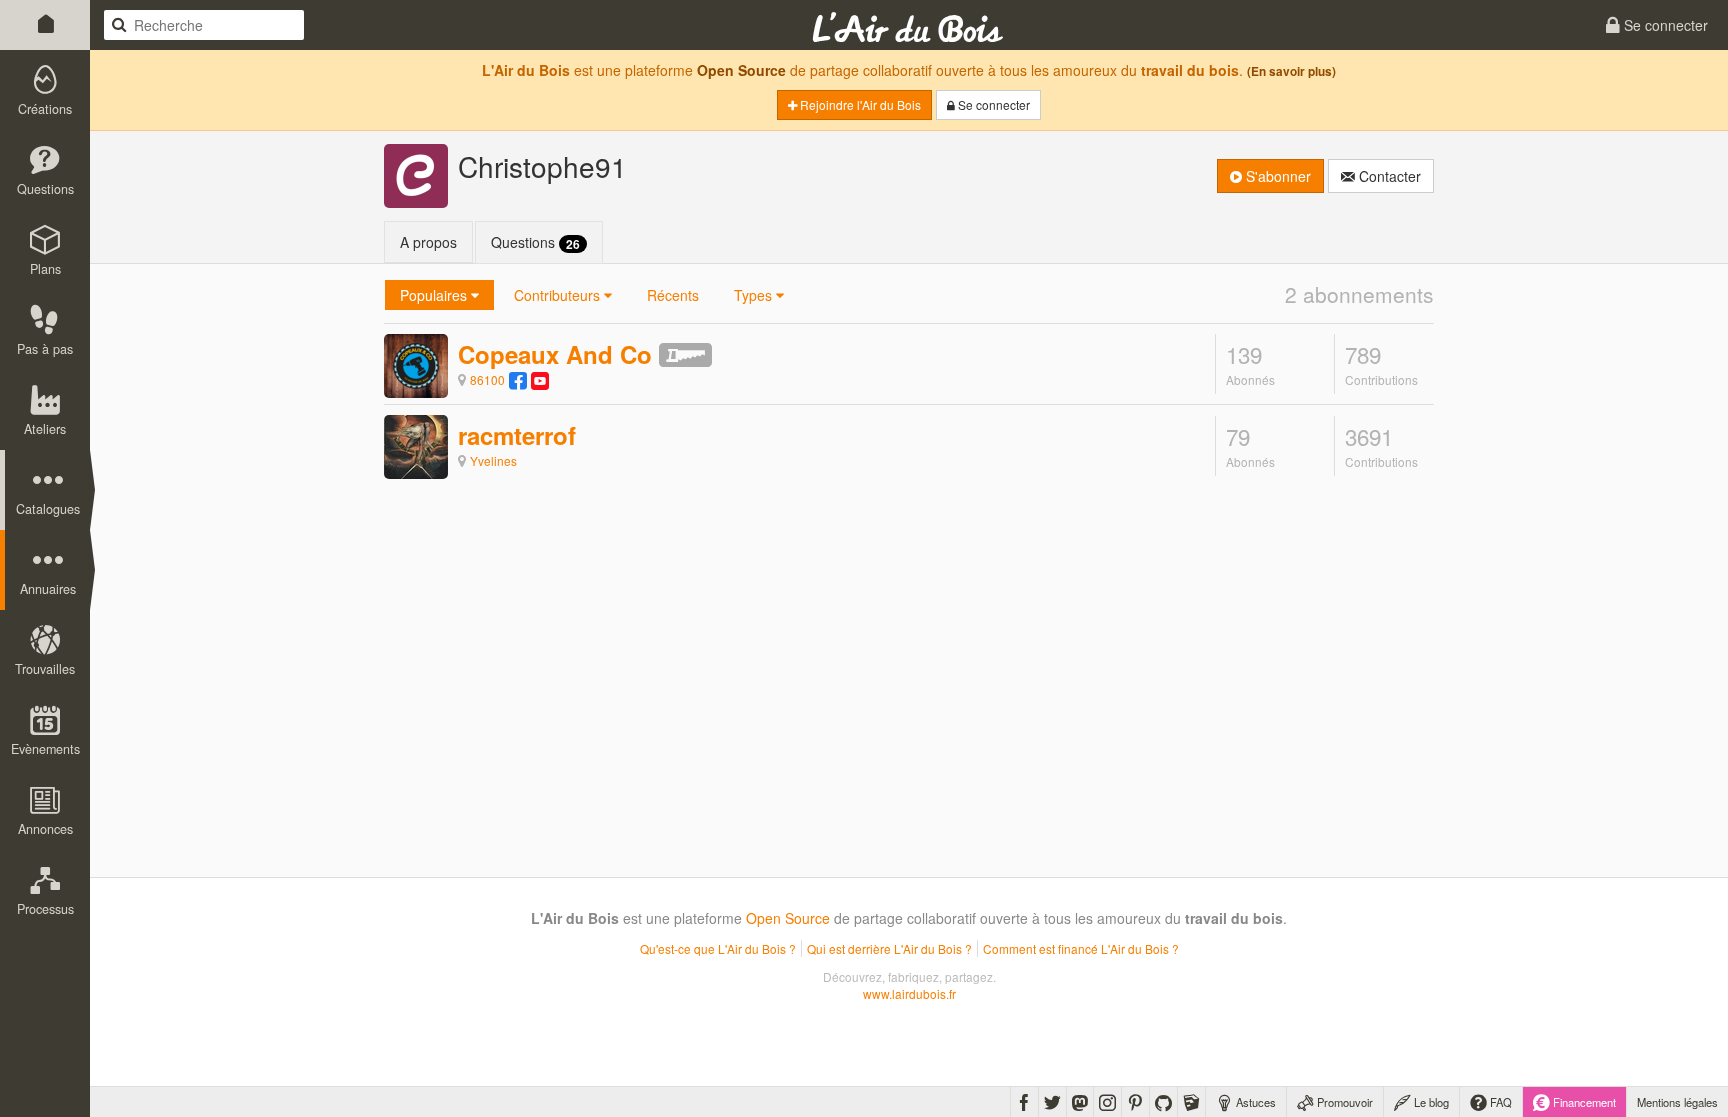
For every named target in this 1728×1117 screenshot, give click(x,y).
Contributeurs (559, 295)
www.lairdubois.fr (909, 993)
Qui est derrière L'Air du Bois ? (889, 948)
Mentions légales (1677, 1102)
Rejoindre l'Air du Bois (859, 104)
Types (755, 295)
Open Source (741, 70)
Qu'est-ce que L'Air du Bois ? (718, 948)
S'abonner (1276, 176)
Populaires (435, 295)
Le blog (1430, 1102)
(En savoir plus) (1291, 71)
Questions (535, 242)
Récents (673, 295)
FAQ (1499, 1102)
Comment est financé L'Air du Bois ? (1081, 948)
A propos (428, 242)
